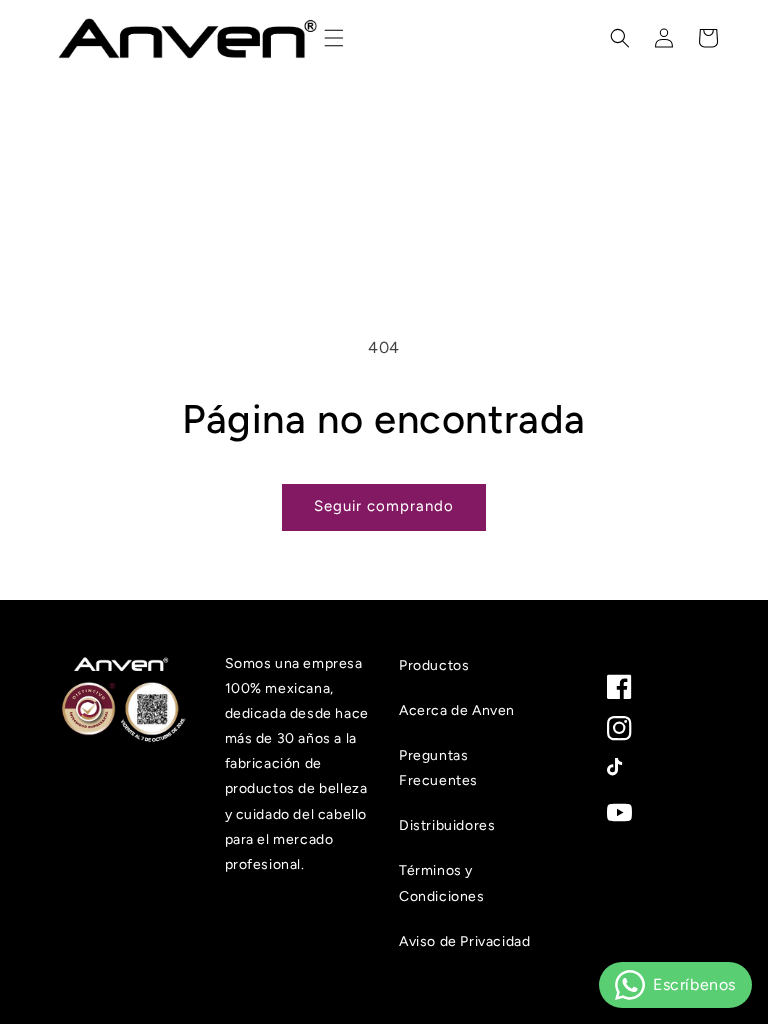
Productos (434, 665)
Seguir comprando (384, 506)
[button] (334, 38)
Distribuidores (447, 825)
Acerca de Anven (457, 710)
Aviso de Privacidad (464, 941)
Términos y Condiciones (442, 883)
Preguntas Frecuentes (438, 768)
